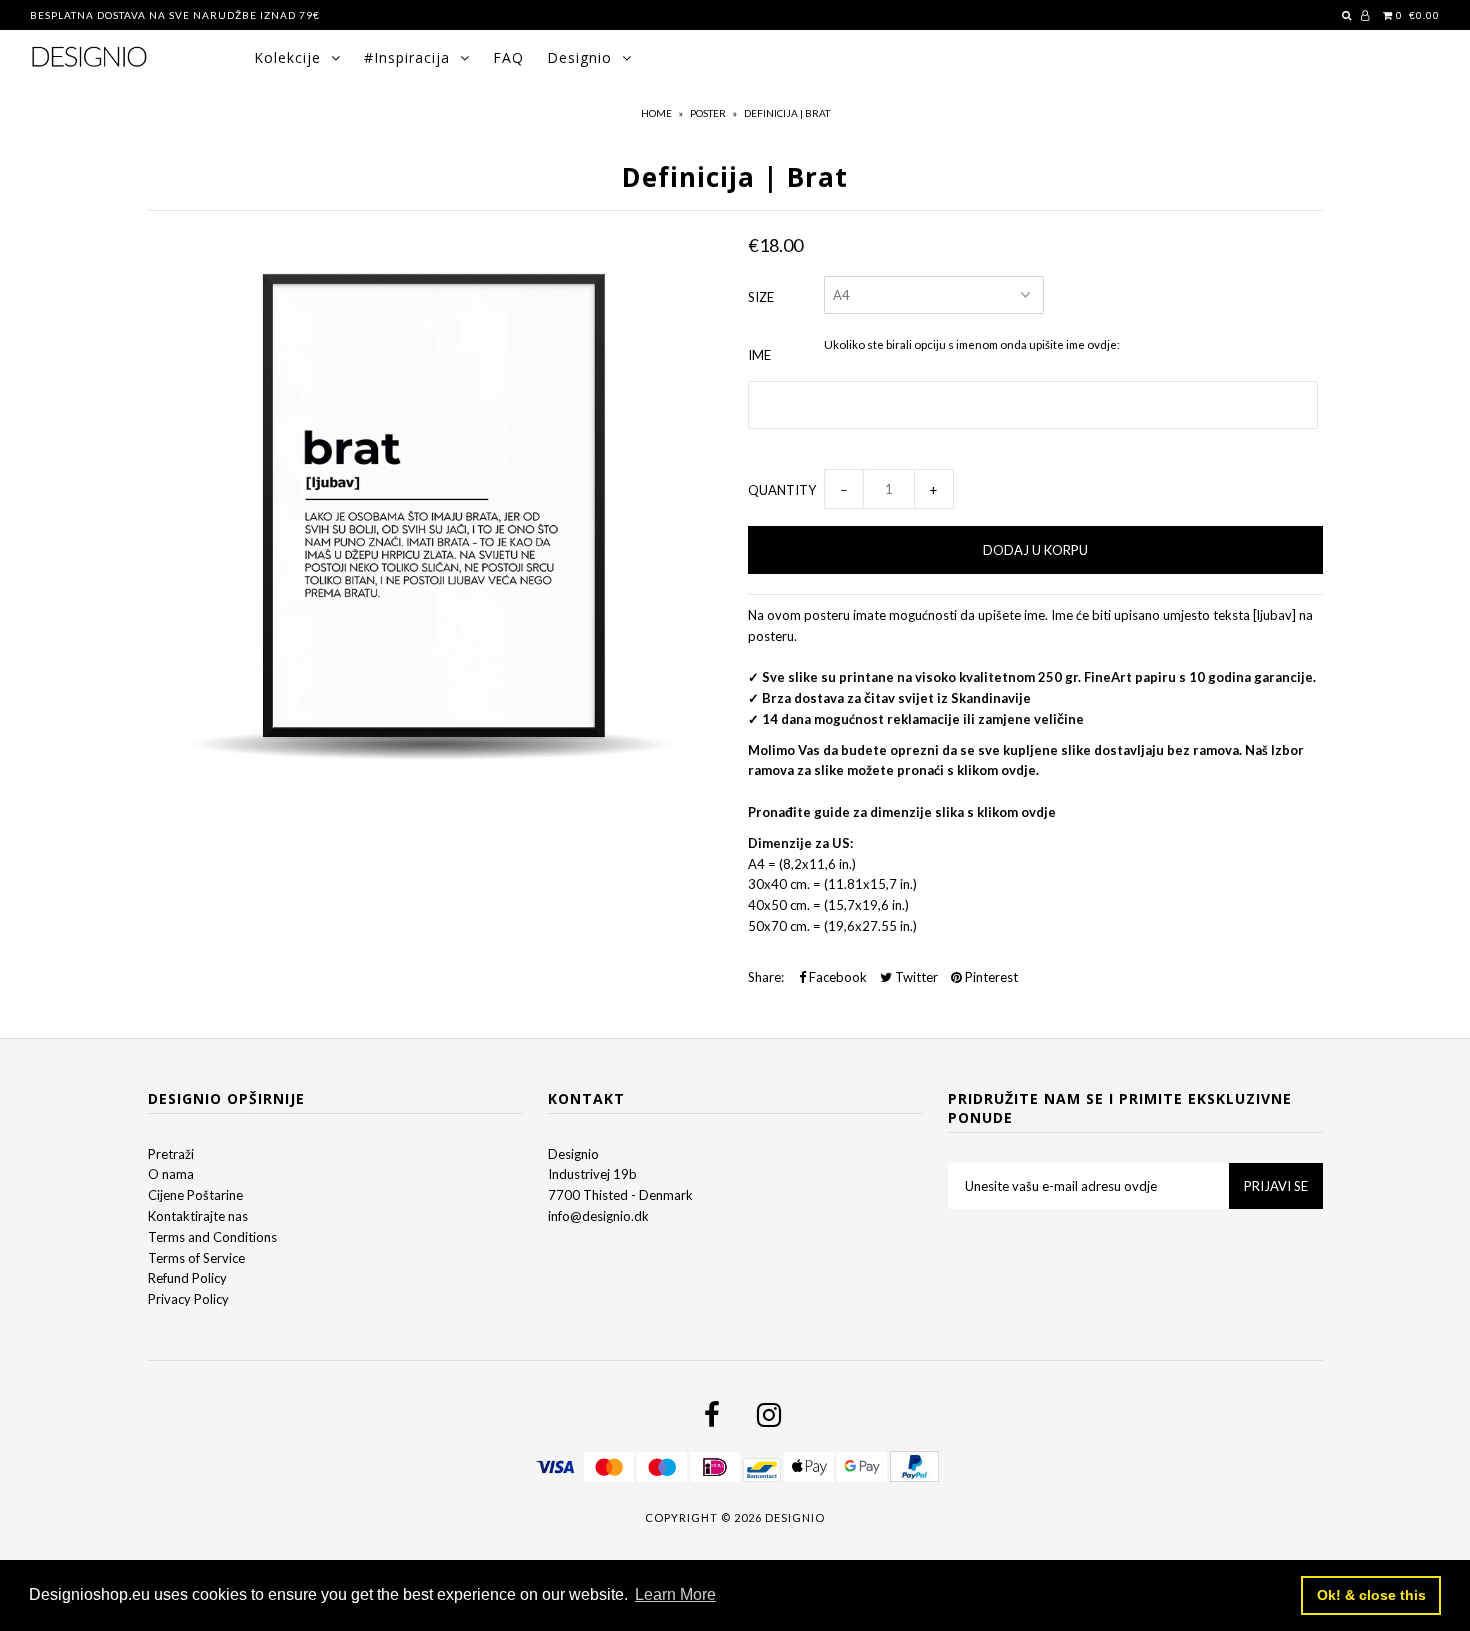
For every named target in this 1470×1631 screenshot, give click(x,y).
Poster (708, 113)
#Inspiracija (407, 57)
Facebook (836, 977)
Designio (579, 57)
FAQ (508, 57)
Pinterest (990, 977)
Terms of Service (196, 1258)
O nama (171, 1174)
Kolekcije (287, 57)
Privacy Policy (188, 1299)
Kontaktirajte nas (198, 1216)
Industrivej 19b (592, 1174)
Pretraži (171, 1154)
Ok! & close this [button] (1371, 1595)
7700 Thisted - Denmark (620, 1195)
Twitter (915, 977)
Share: (766, 977)
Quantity (782, 490)
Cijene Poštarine (195, 1195)
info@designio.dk (598, 1216)
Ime (759, 355)
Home (656, 113)
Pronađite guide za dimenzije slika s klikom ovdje (902, 812)
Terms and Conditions (212, 1237)
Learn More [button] (675, 1594)
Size (761, 297)
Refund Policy (187, 1278)
